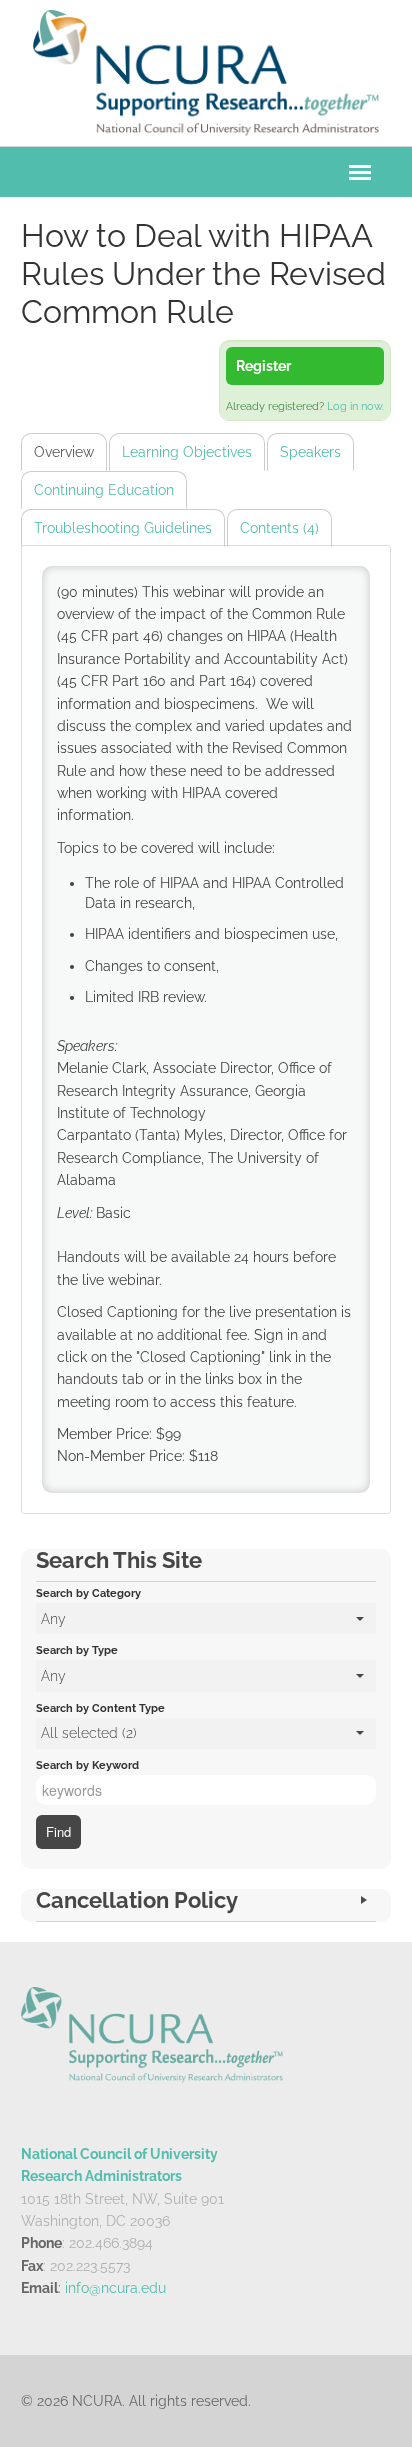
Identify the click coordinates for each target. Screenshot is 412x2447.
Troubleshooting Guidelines (123, 528)
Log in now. (355, 406)
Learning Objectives (187, 452)
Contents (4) (279, 528)
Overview (64, 452)
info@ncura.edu (115, 2288)
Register (263, 366)
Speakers (310, 452)
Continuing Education (104, 490)
